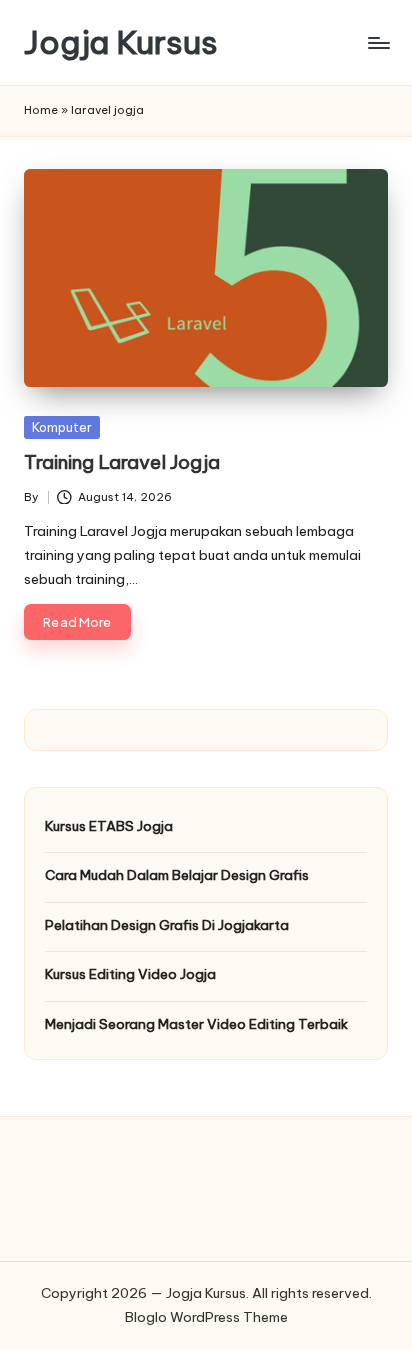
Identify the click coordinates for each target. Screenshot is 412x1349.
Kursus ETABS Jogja (109, 826)
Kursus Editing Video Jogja (130, 974)
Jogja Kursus (121, 42)
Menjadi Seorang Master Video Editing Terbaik (196, 1024)
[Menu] (378, 42)
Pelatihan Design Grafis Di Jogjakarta (167, 925)
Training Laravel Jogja (122, 462)
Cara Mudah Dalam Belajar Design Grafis (177, 875)
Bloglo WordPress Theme (206, 1317)
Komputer (62, 427)
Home (41, 110)
